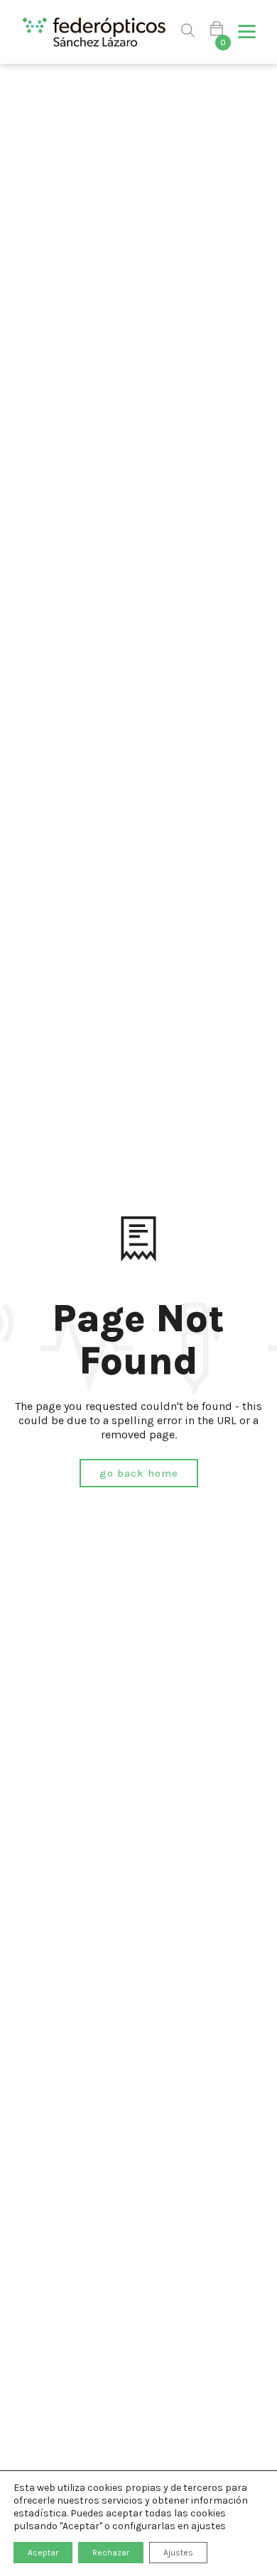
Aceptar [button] (43, 2553)
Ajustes (178, 2553)
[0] (217, 32)
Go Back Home (139, 1473)
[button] (247, 32)
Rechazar (111, 2553)
